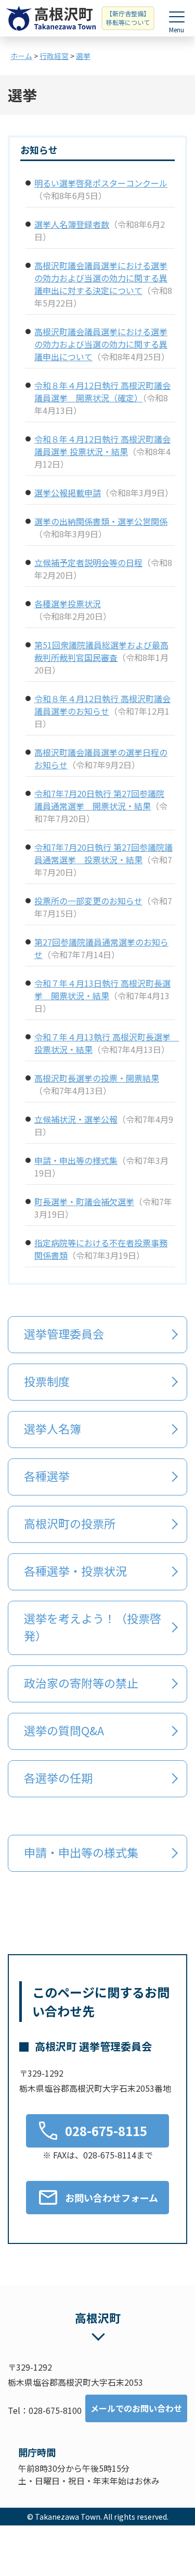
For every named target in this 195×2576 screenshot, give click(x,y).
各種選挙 (47, 1476)
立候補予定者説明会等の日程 (88, 562)
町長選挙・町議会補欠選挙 (84, 1201)
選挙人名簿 (53, 1428)
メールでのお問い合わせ (136, 2408)
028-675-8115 (106, 2131)
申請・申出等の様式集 (76, 1160)
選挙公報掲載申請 (68, 493)
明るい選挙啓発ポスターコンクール (101, 183)
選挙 (83, 56)
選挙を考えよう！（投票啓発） (93, 1627)
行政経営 (54, 56)
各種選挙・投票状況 (75, 1571)
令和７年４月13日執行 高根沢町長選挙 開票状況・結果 (102, 989)
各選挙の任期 (60, 1777)
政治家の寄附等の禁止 (81, 1683)
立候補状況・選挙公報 (76, 1119)
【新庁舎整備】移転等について (128, 18)
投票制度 (47, 1381)
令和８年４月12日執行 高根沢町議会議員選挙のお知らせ (102, 705)
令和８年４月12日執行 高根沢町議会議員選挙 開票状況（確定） (102, 391)
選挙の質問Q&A (64, 1730)
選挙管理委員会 (64, 1333)
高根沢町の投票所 (70, 1523)
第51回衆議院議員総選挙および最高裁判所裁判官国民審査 (101, 651)
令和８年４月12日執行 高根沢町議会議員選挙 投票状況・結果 (102, 445)
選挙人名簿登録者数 (72, 224)
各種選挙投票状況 (68, 604)
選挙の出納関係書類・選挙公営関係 (101, 521)
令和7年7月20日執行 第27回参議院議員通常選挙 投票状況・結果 (103, 853)
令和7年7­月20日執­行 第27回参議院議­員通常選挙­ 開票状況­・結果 (99, 800)
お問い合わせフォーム (112, 2198)
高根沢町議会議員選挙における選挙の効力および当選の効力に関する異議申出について (101, 344)
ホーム (21, 56)
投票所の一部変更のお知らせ (88, 901)
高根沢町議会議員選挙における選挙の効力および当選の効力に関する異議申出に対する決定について (101, 278)
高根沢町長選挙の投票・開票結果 (97, 1078)
